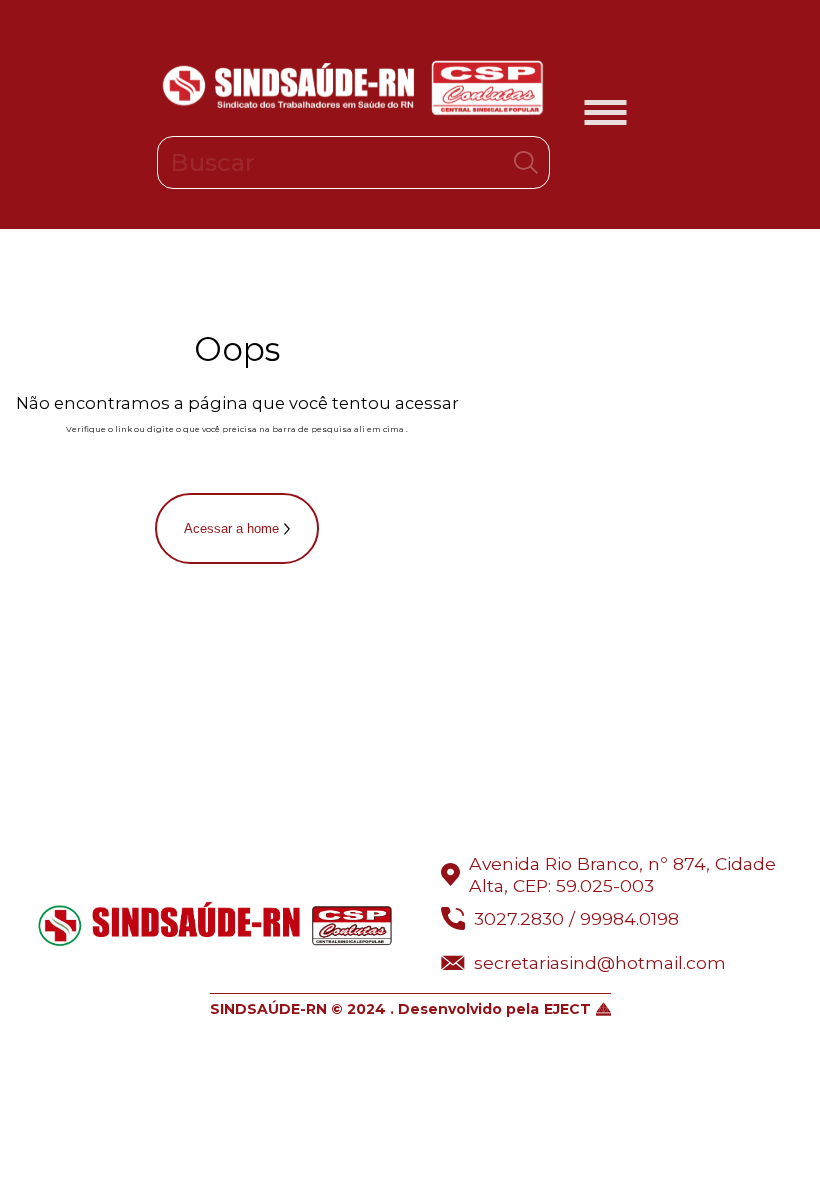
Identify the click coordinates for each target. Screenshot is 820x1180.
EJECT (567, 1009)
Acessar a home (231, 528)
